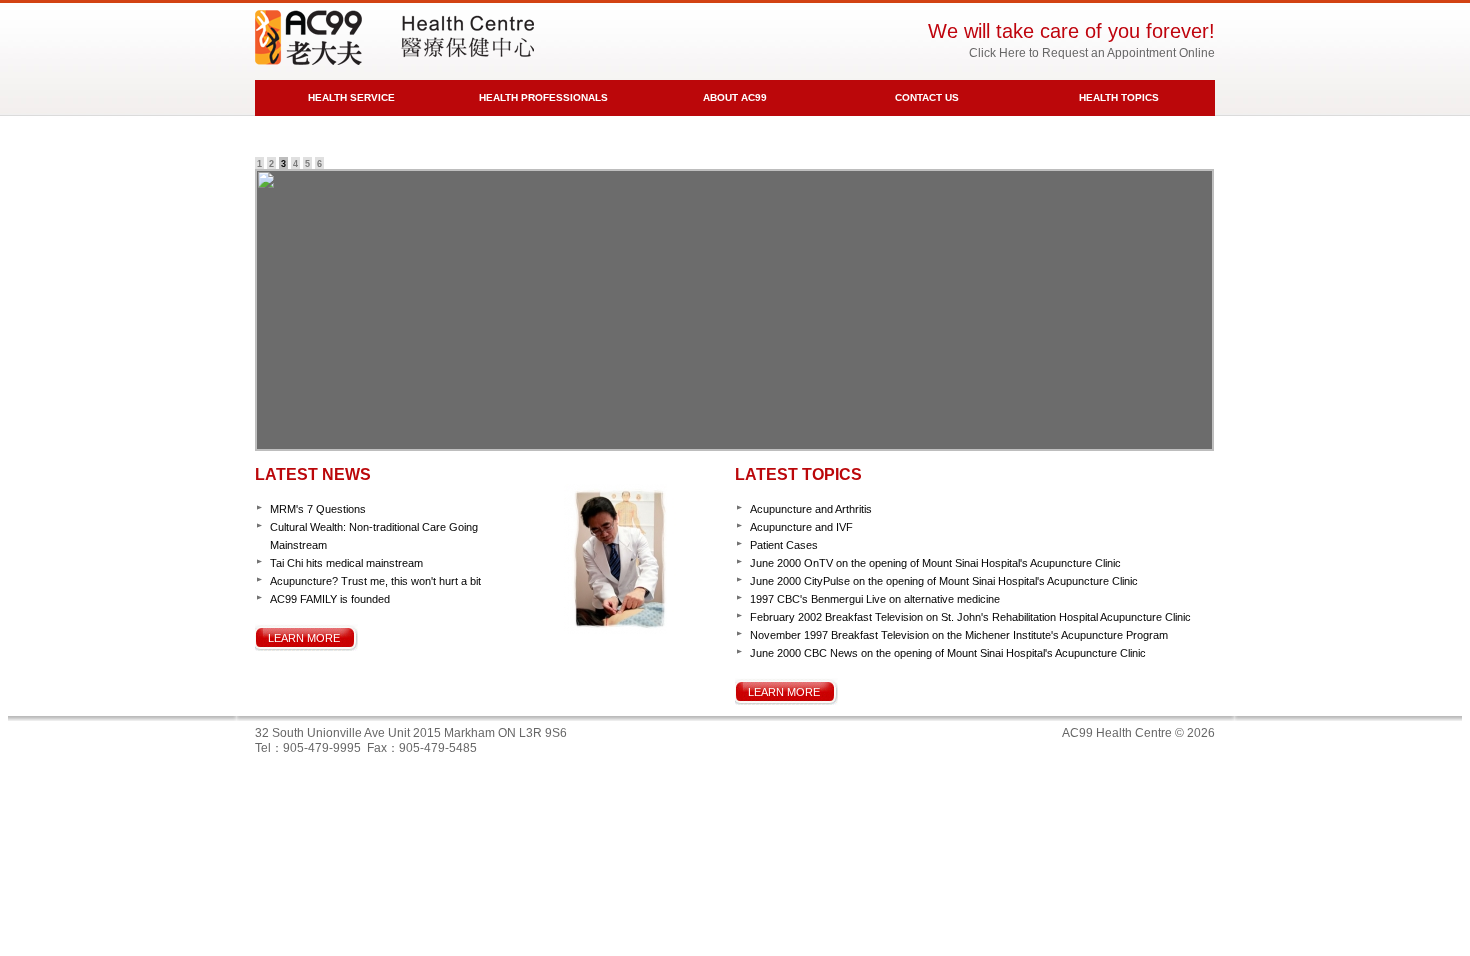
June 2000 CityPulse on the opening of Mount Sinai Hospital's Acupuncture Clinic (944, 581)
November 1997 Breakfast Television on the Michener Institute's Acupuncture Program (959, 635)
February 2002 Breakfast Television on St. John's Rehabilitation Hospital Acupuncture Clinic (970, 617)
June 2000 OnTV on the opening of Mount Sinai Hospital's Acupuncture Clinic (935, 563)
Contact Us (927, 97)
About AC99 (735, 97)
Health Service (351, 97)
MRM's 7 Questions (318, 509)
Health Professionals (543, 97)
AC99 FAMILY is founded (330, 599)
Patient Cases (784, 545)
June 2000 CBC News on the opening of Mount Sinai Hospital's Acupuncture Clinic (948, 653)
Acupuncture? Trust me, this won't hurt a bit (375, 581)
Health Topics (1119, 97)
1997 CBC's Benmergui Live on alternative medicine (875, 599)
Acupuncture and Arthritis (811, 509)
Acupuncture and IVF (801, 527)
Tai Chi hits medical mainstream (346, 563)
